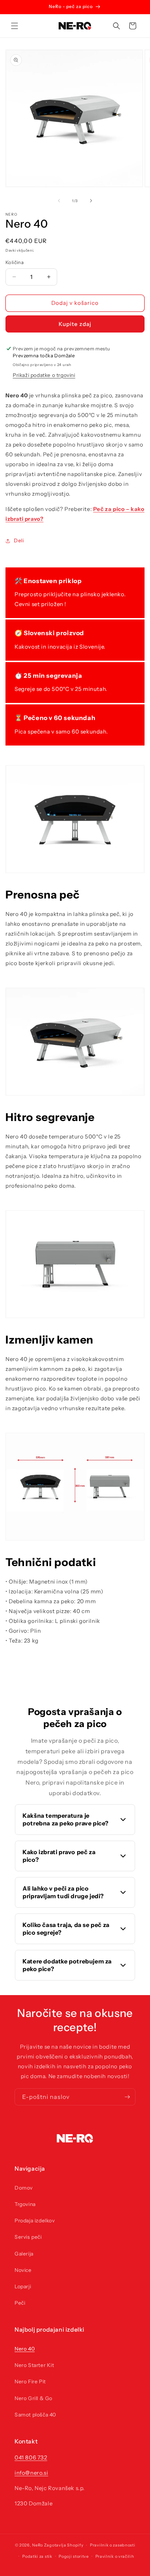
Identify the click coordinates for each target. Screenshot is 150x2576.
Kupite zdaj (75, 324)
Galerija (24, 2254)
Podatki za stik (37, 2556)
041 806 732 (31, 2457)
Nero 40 (25, 2349)
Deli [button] (19, 540)
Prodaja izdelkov (35, 2221)
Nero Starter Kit (34, 2365)
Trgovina (25, 2204)
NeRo (37, 2545)
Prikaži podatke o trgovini (44, 375)
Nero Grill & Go (33, 2398)
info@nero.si (31, 2473)
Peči (20, 2303)
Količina (15, 262)
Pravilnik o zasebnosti (112, 2545)
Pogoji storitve (74, 2556)
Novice (23, 2270)
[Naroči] (127, 2097)
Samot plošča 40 (35, 2415)
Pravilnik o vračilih (115, 2556)
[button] (15, 26)
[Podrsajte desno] (91, 201)
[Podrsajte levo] (59, 201)
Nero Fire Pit (30, 2382)
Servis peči (28, 2237)
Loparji (23, 2286)
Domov (24, 2188)
